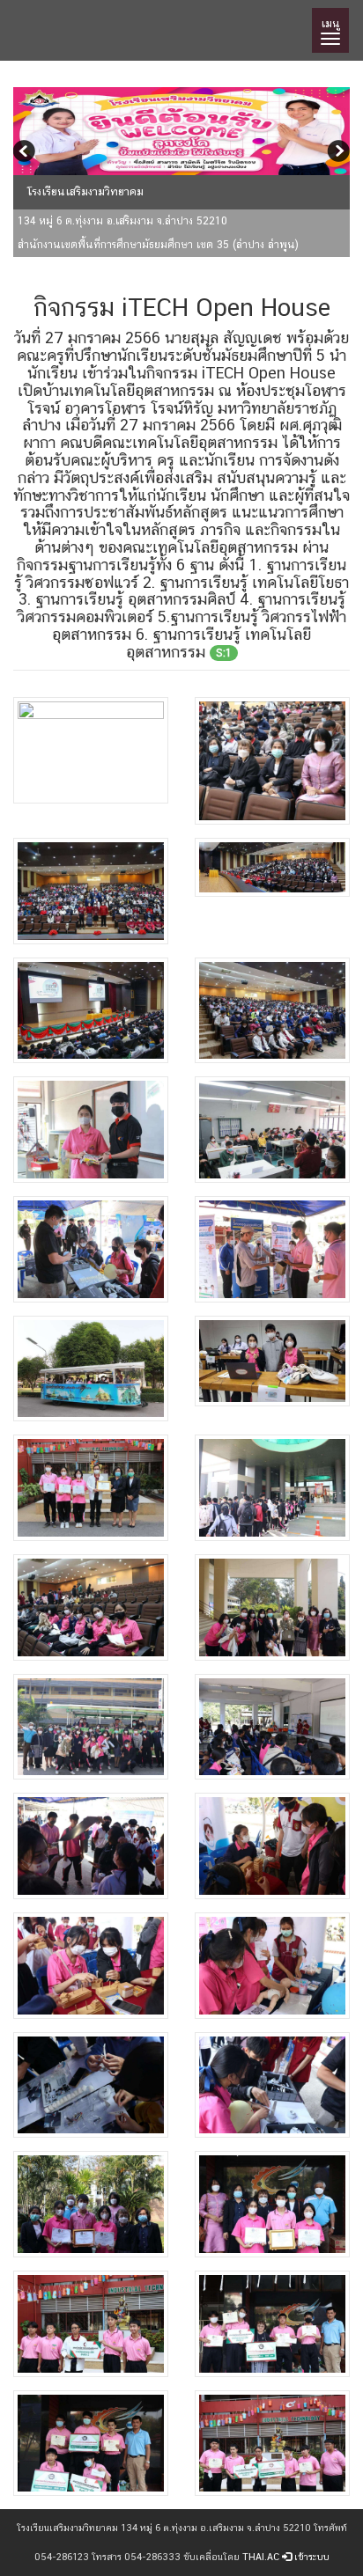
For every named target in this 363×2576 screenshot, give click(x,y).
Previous (26, 153)
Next (337, 153)
